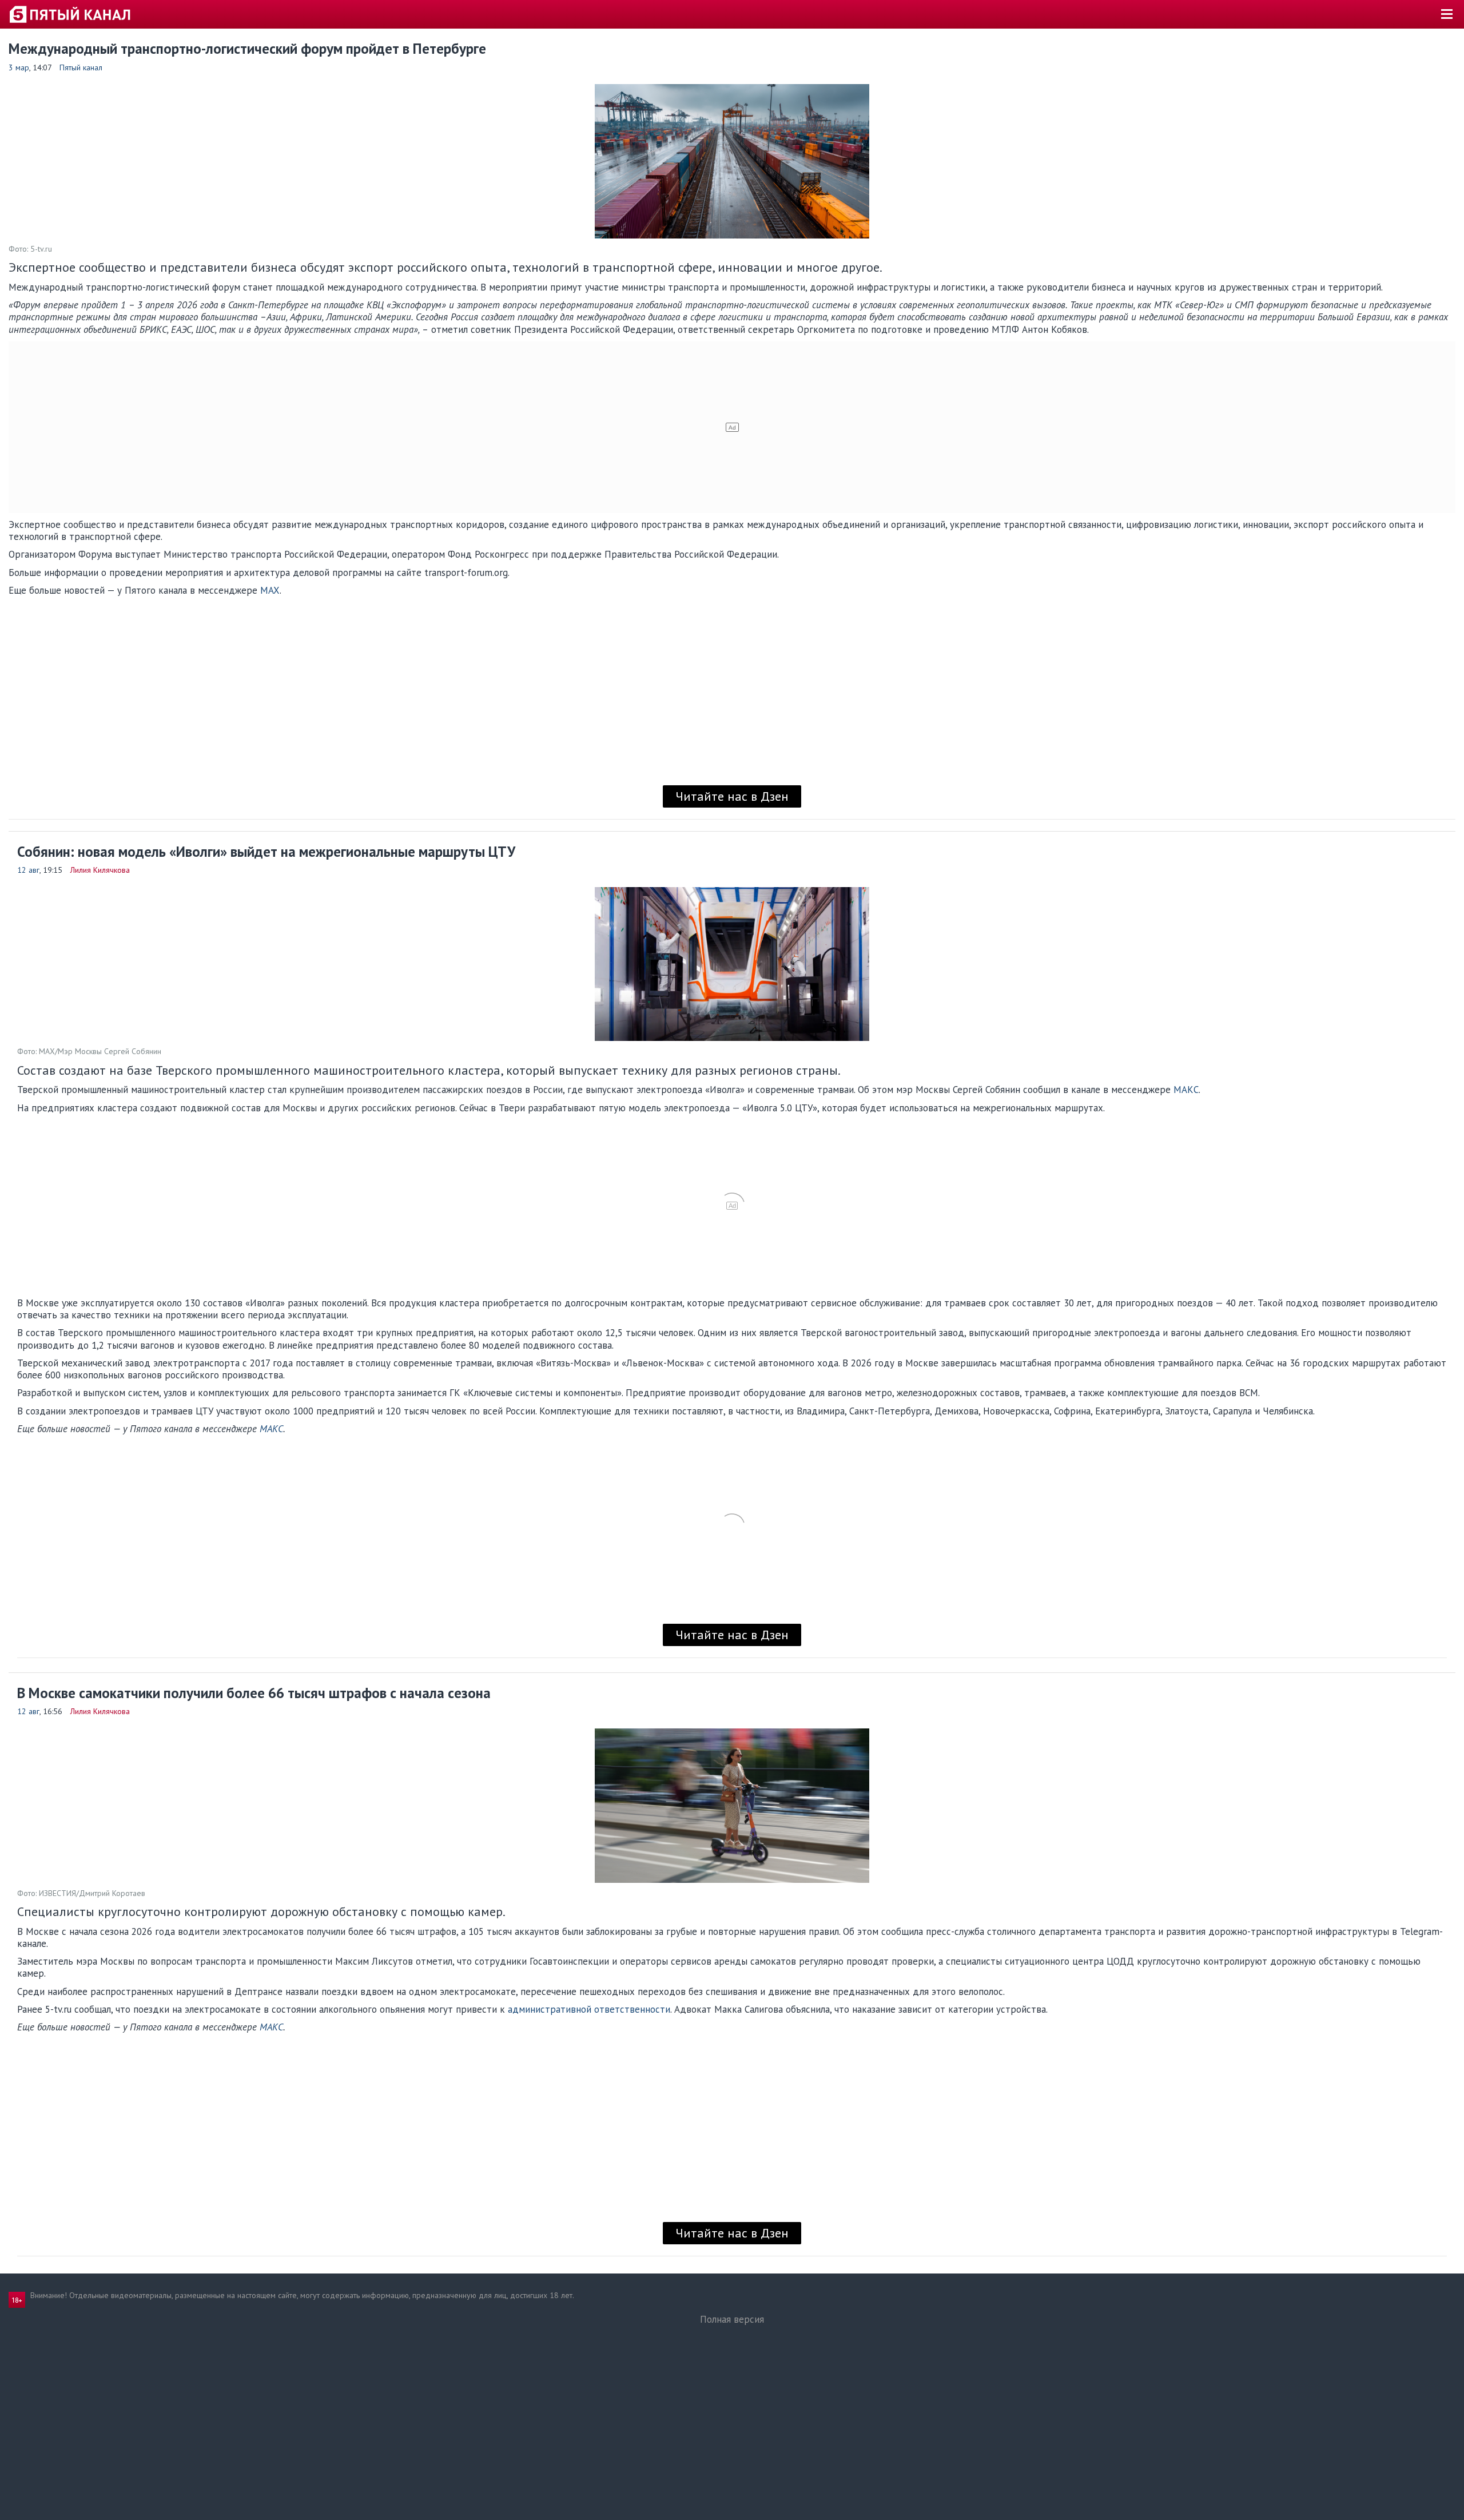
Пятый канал (81, 67)
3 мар (19, 67)
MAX (270, 590)
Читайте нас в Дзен (732, 796)
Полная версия (732, 2319)
